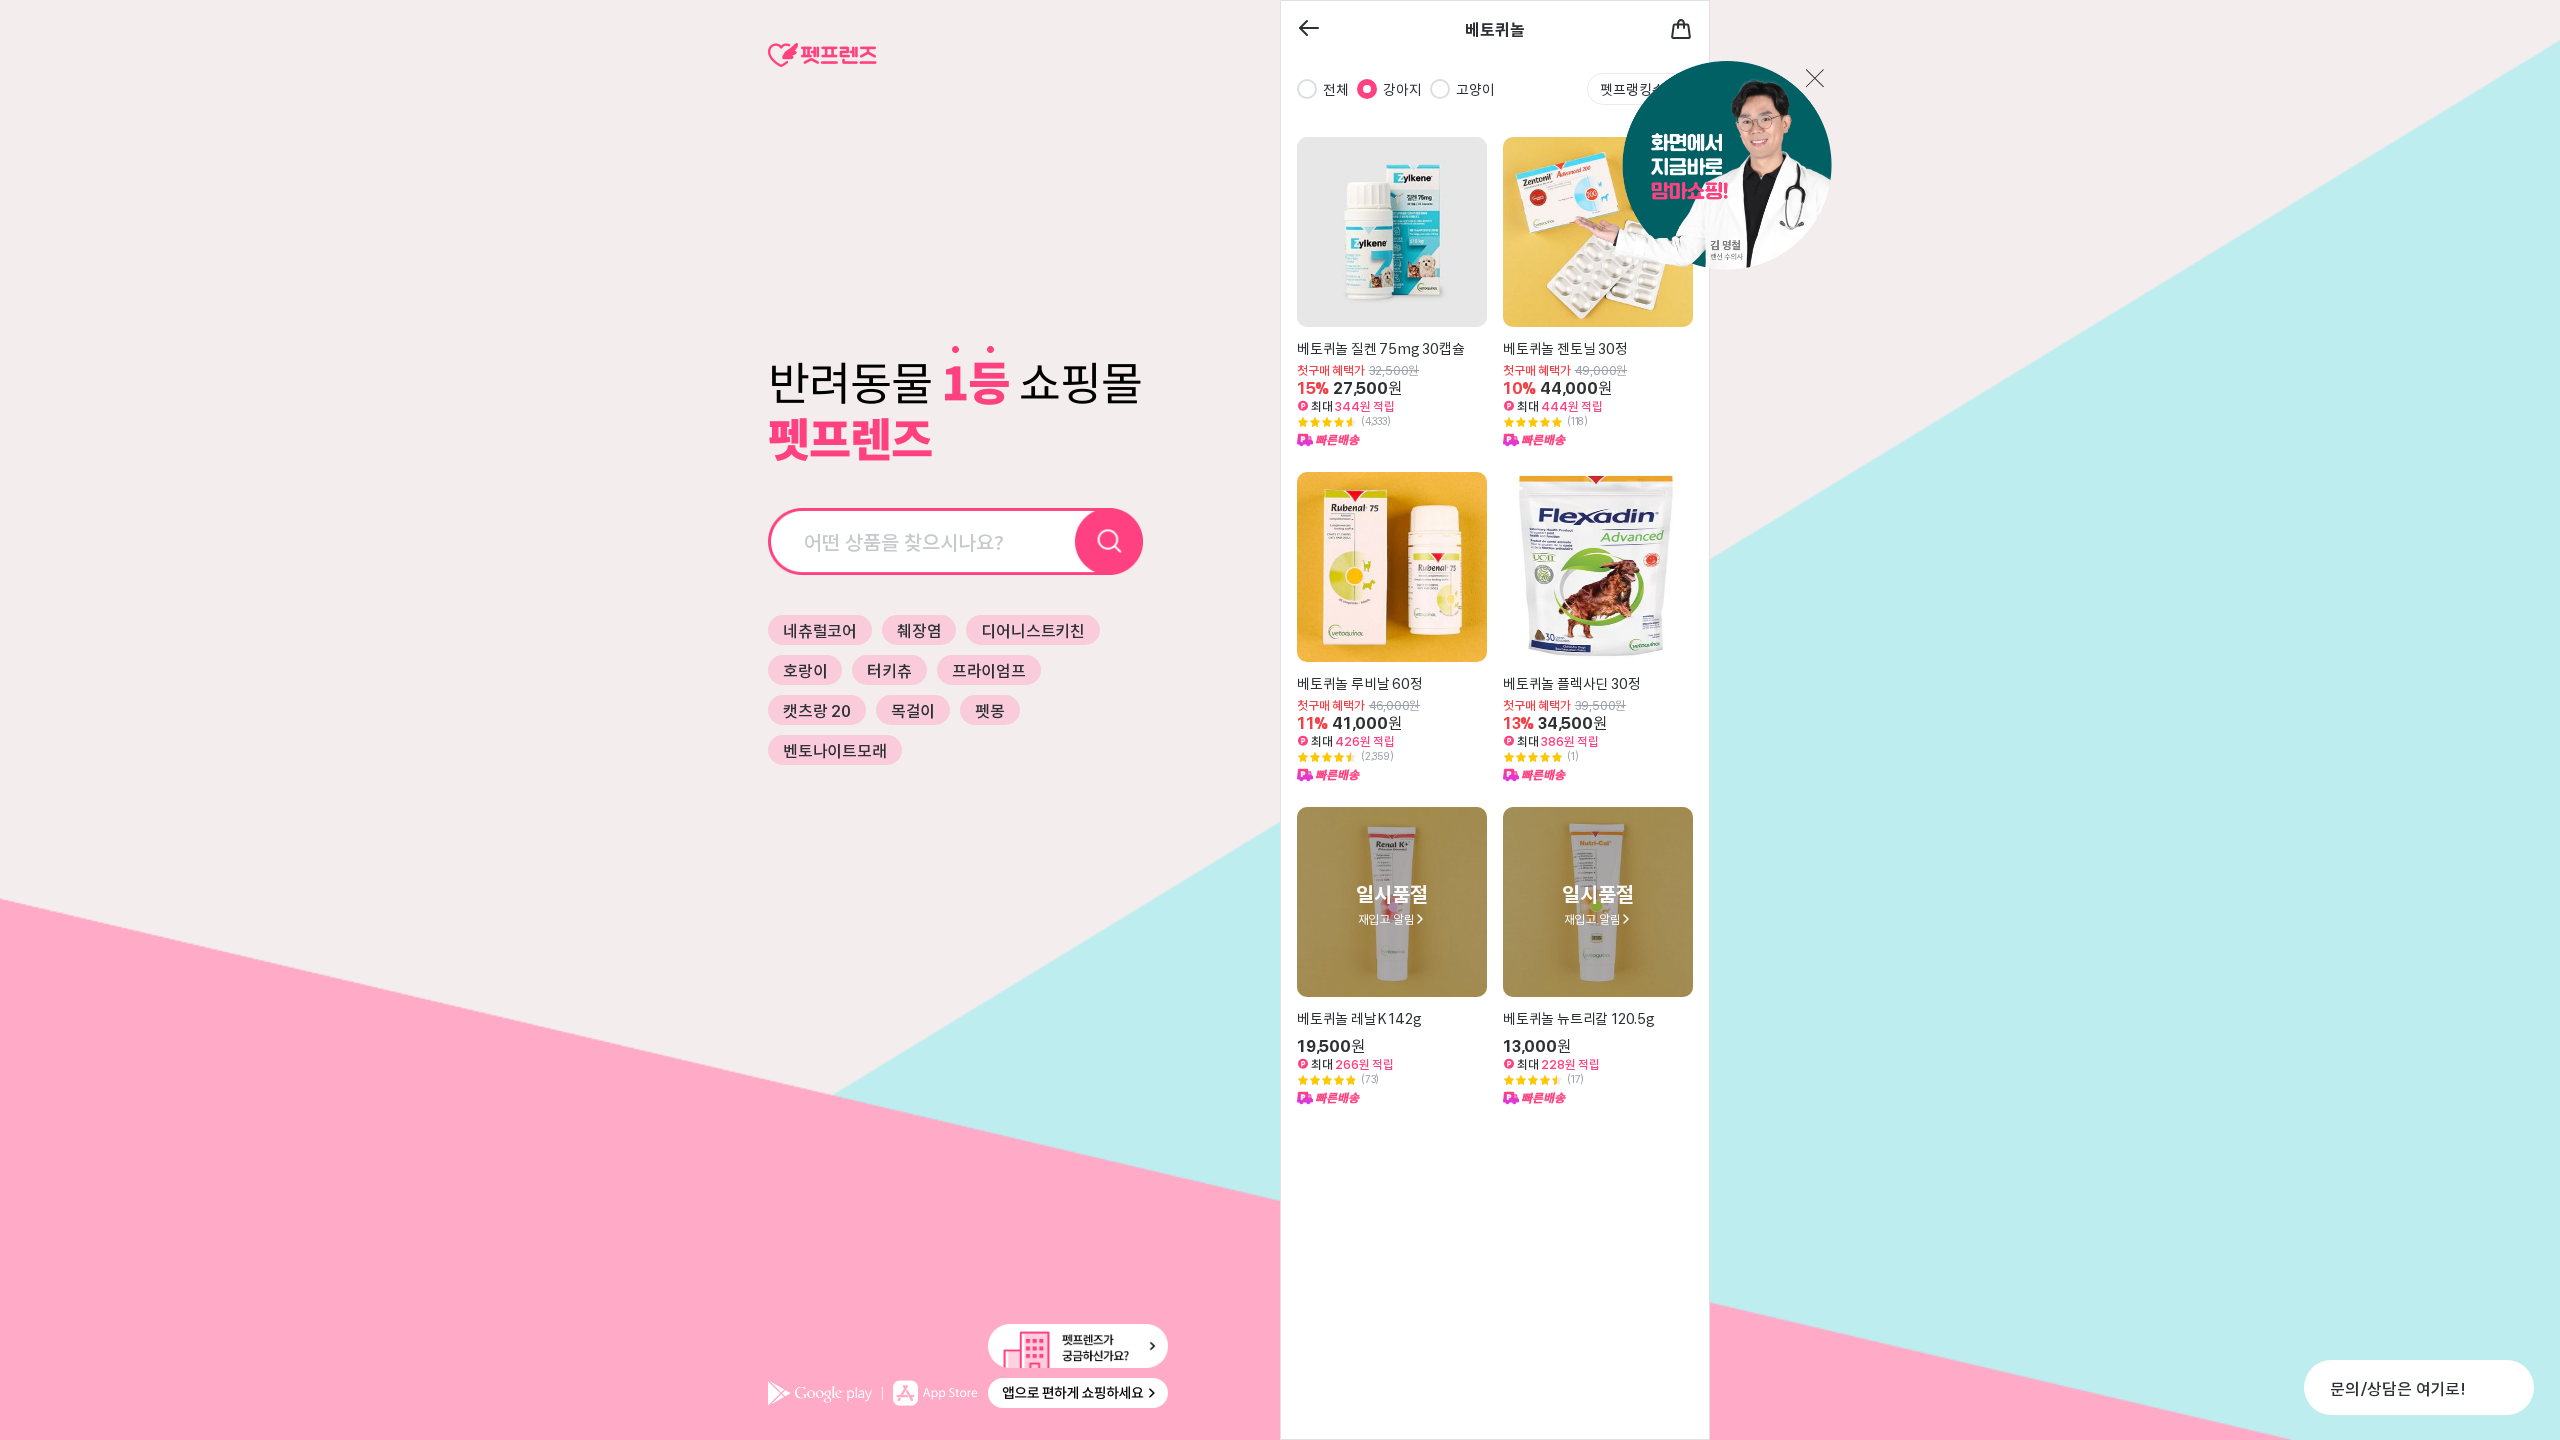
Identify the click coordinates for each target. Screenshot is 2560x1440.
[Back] (1309, 29)
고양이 (1475, 89)
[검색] (1109, 541)
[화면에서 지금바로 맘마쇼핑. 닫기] (1702, 167)
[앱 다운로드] (968, 1393)
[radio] (1307, 89)
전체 (1336, 89)
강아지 (1402, 89)
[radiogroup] (1396, 89)
